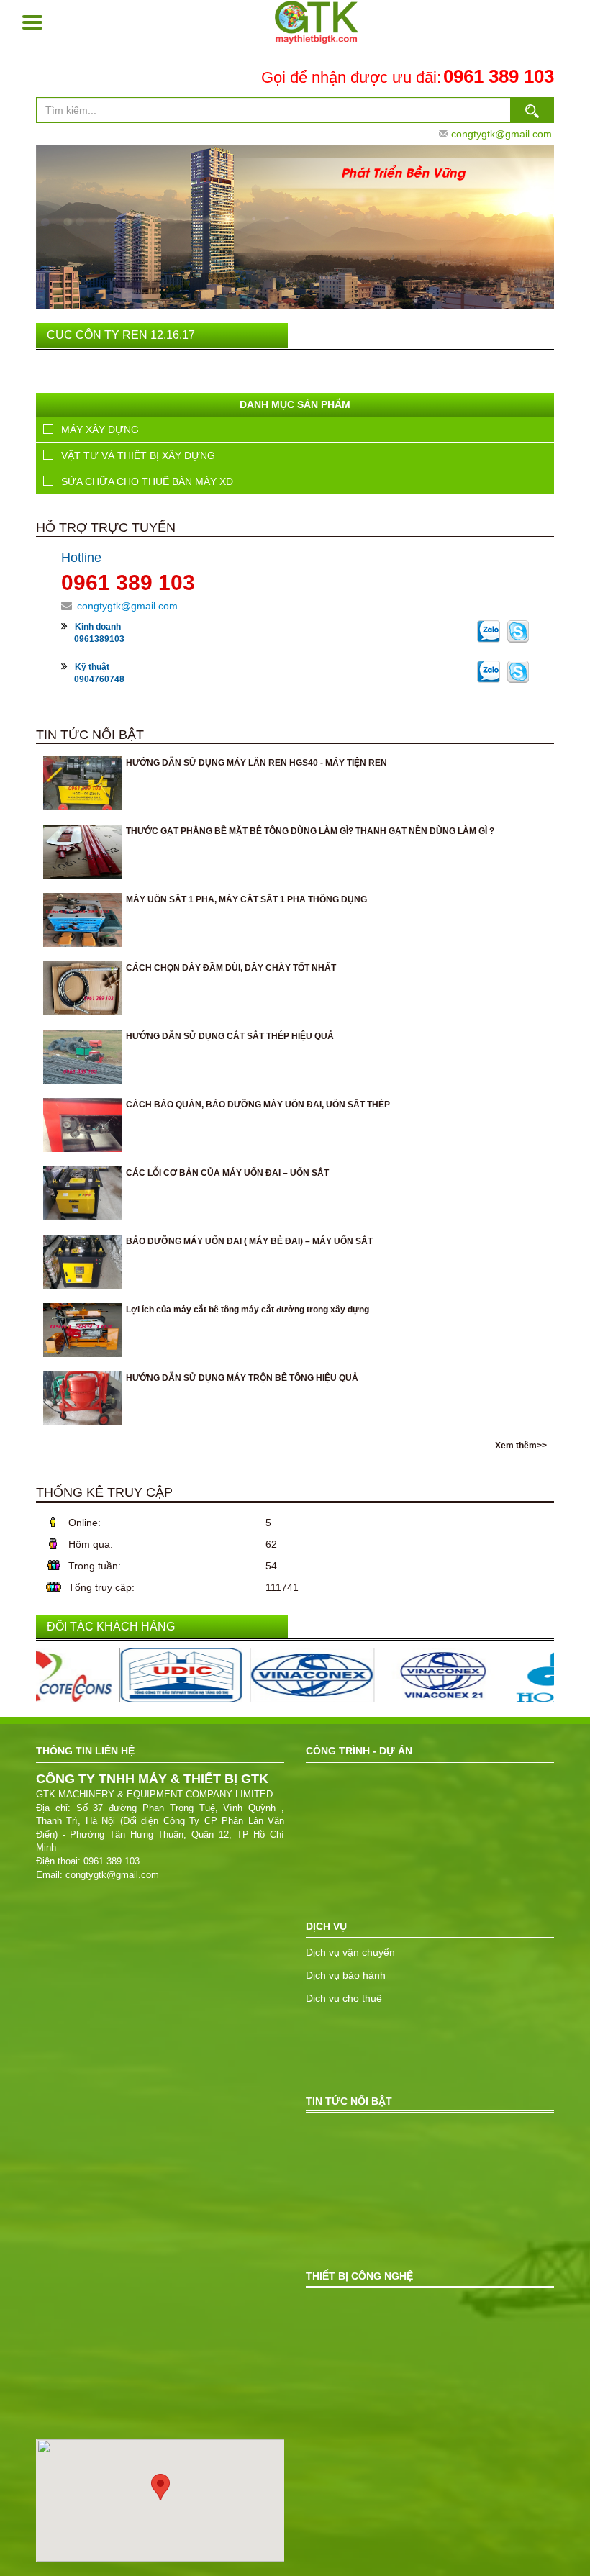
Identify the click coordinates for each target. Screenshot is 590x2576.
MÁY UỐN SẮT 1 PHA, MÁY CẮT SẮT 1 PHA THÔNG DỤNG (246, 899)
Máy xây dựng (100, 430)
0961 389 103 (499, 76)
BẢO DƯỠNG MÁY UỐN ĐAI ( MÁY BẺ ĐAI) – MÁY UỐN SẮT (249, 1241)
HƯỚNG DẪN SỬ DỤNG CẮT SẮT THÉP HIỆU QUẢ (230, 1036)
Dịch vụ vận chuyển (350, 1952)
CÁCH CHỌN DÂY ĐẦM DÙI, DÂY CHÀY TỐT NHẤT (231, 968)
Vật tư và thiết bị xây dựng (138, 455)
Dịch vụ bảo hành (346, 1975)
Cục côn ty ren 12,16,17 (121, 335)
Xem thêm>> (521, 1446)
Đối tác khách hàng (111, 1627)
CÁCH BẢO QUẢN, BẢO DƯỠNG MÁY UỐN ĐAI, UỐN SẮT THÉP (258, 1105)
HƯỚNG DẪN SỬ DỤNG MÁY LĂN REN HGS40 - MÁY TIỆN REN (257, 763)
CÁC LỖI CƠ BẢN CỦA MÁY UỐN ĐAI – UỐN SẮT (227, 1173)
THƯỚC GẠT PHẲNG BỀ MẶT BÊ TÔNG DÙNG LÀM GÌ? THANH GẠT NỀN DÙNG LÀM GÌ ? (310, 831)
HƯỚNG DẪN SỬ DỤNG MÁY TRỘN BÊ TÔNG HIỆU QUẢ (242, 1378)
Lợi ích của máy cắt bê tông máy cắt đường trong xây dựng (248, 1310)
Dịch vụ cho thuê (344, 1998)
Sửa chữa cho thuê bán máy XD (147, 481)
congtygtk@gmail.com (501, 134)
